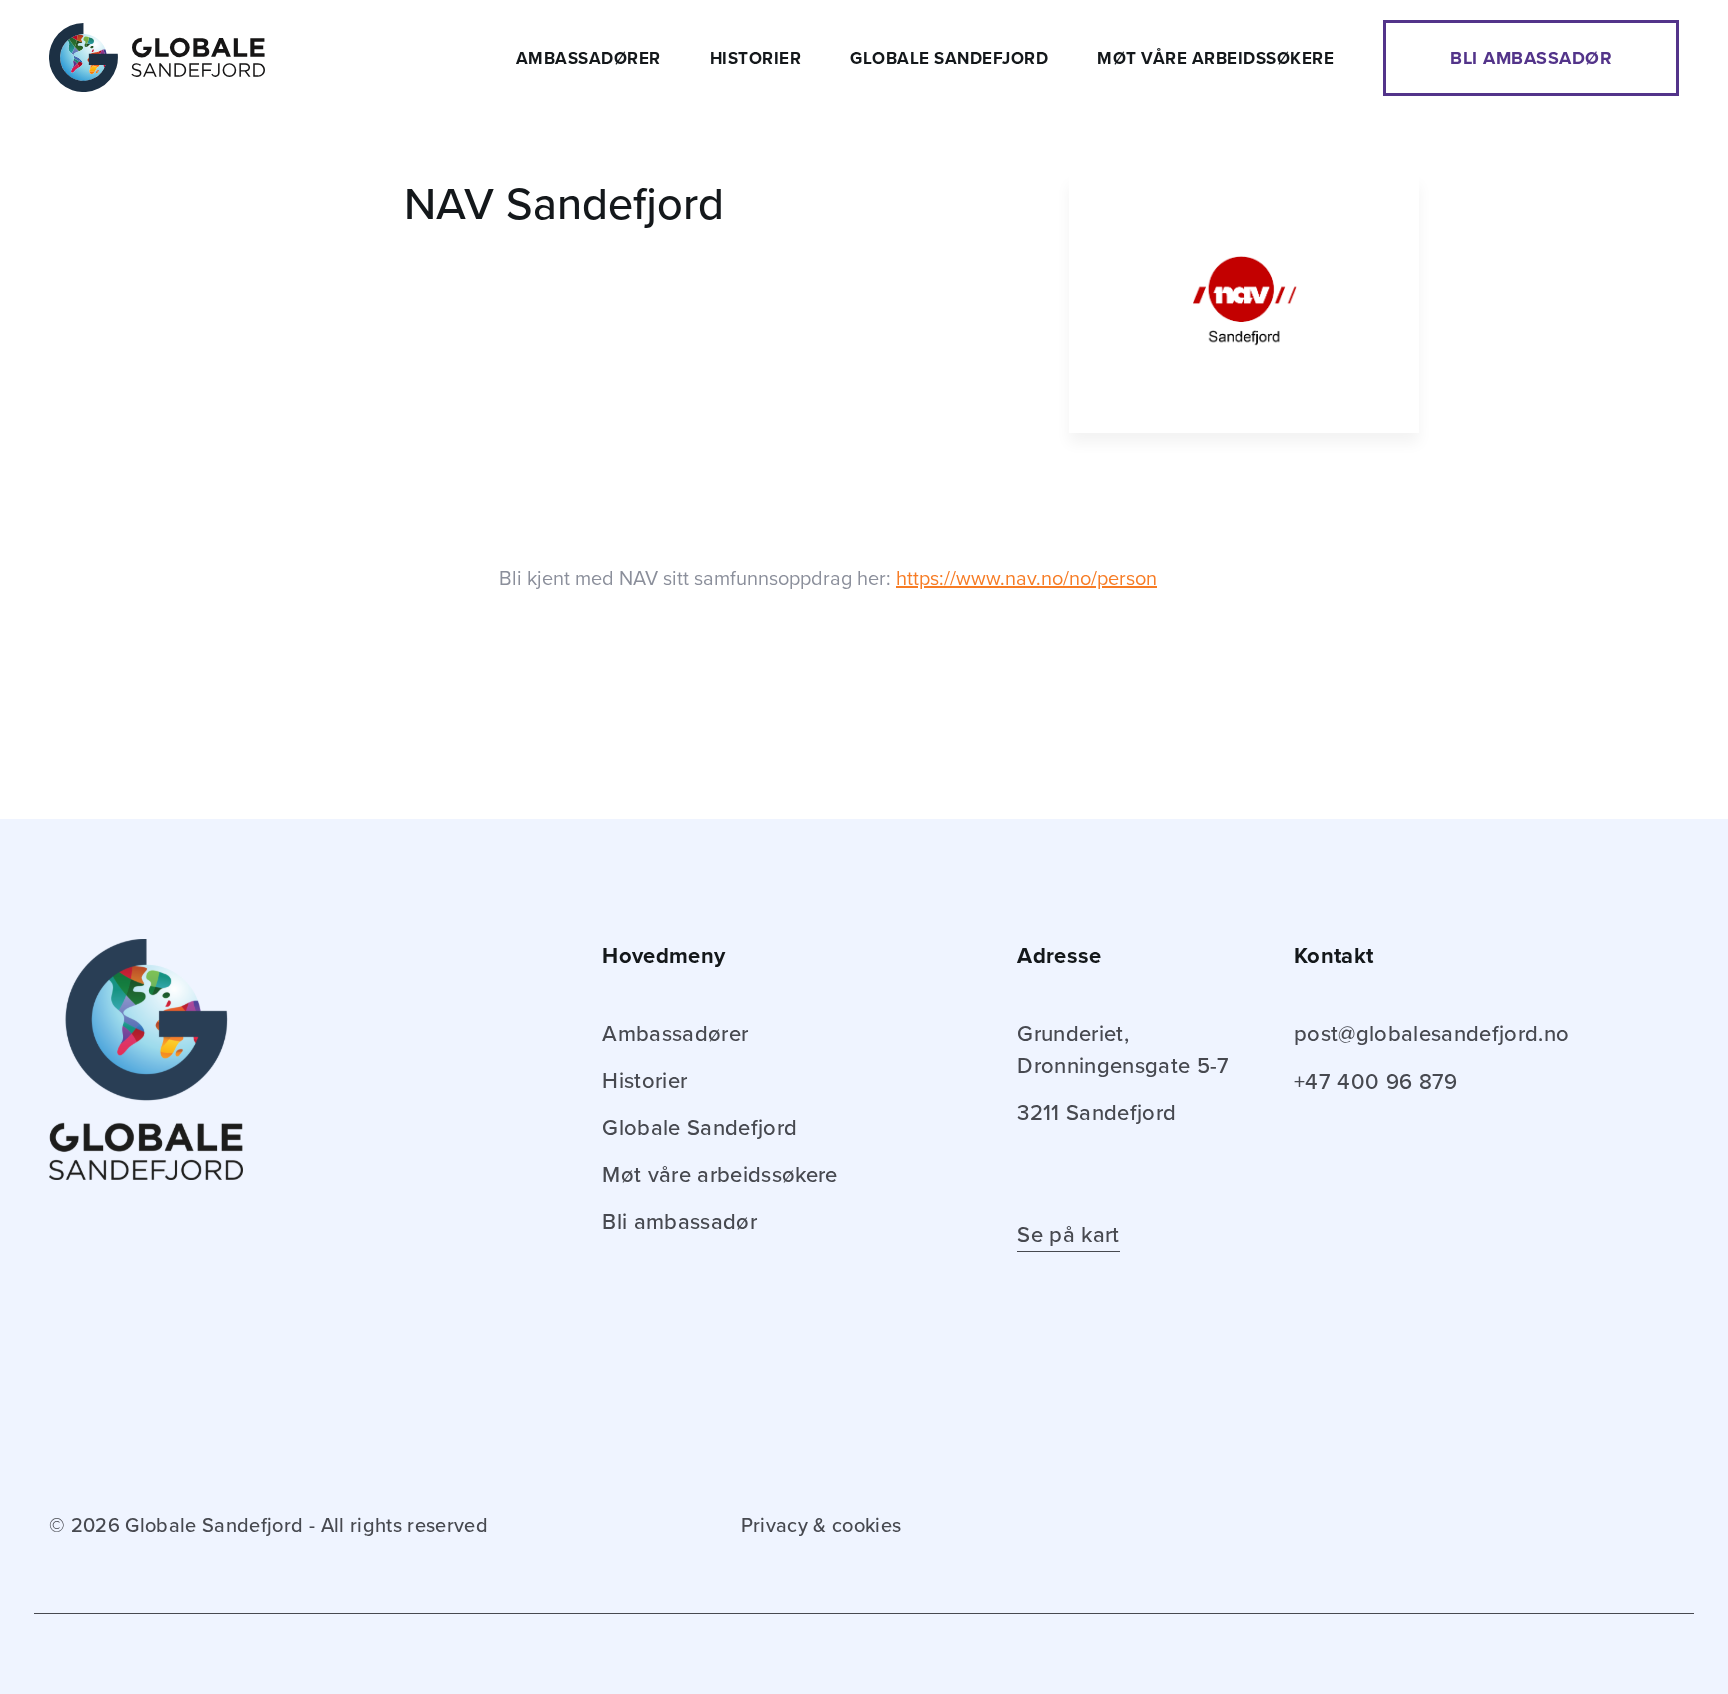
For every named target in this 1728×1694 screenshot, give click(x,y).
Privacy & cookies (821, 1526)
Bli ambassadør (1531, 58)
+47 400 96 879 (1376, 1082)
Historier (756, 58)
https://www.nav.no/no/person (1026, 579)
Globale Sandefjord (949, 58)
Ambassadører (588, 58)
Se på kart (1068, 1235)
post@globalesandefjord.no (1432, 1034)
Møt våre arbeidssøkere (1215, 58)
